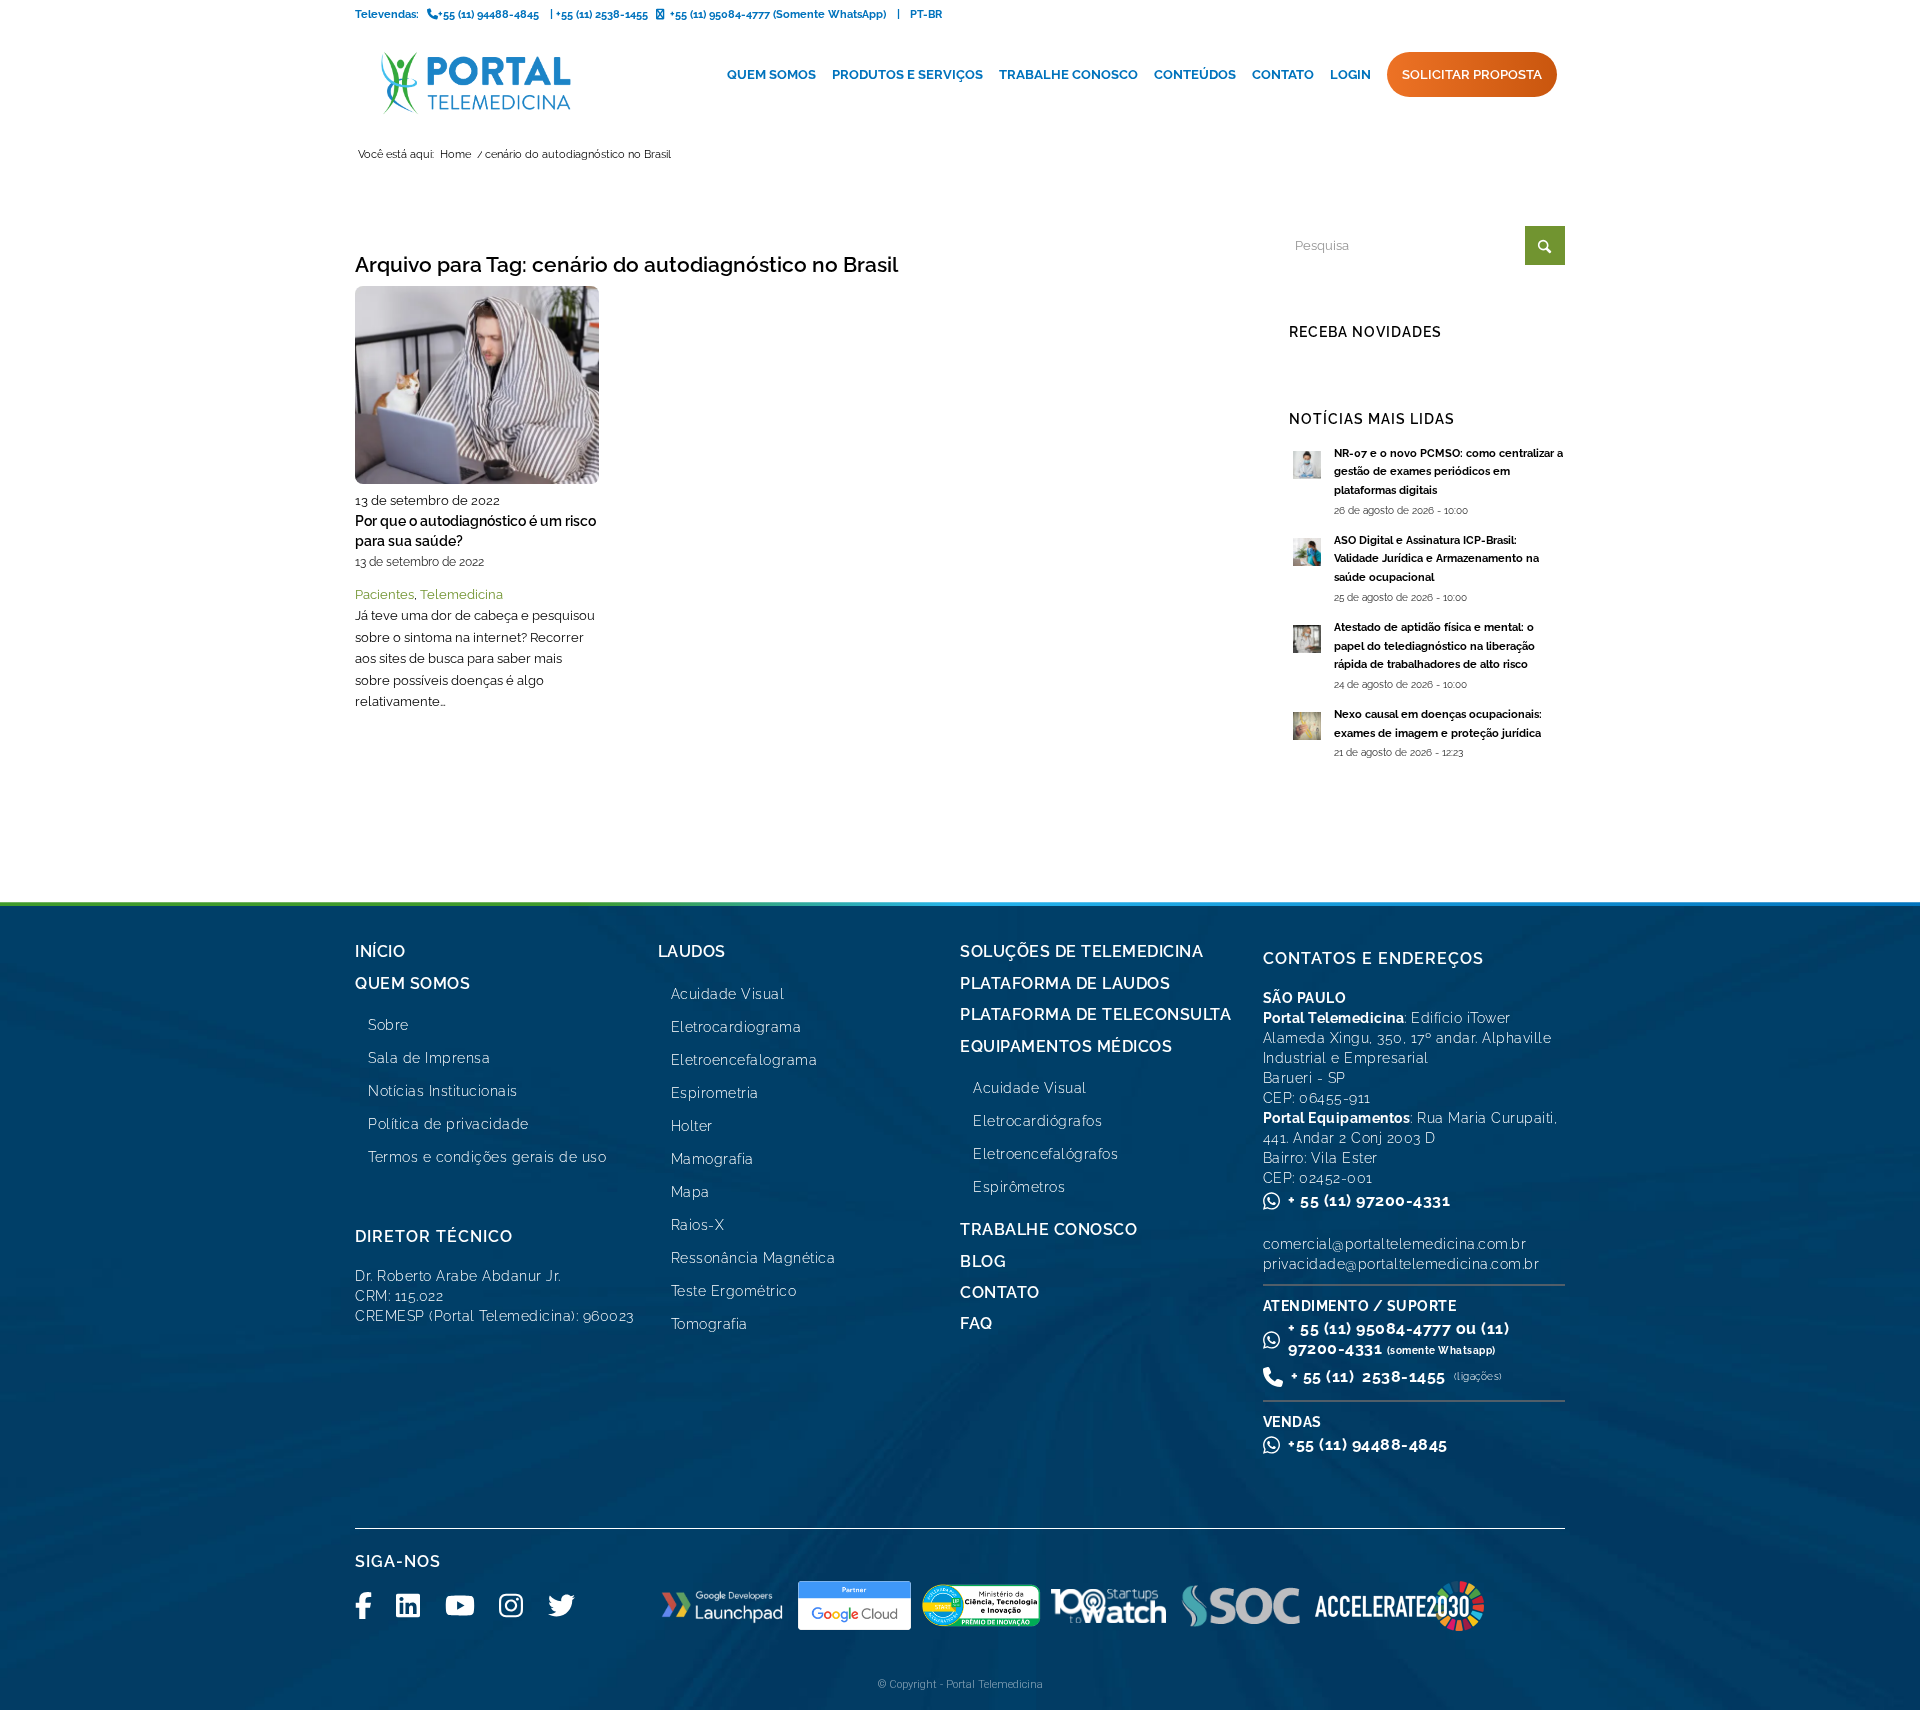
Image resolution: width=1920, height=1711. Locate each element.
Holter (692, 1126)
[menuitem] (771, 75)
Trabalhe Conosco (1048, 1229)
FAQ (976, 1323)
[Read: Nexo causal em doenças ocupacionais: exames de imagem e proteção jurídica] (1307, 726)
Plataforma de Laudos (1065, 983)
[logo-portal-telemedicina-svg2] (476, 83)
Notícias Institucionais (443, 1091)
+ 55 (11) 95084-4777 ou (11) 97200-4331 (1398, 1338)
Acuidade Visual (728, 994)
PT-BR (926, 14)
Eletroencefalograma (744, 1060)
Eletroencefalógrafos (1045, 1154)
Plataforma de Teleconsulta (1095, 1014)
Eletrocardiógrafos (1037, 1121)
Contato (1000, 1292)
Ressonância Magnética (753, 1258)
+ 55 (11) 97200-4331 (1369, 1200)
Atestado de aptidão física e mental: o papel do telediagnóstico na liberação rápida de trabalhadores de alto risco (1434, 646)
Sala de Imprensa (429, 1058)
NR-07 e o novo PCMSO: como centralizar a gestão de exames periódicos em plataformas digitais (1448, 472)
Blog (983, 1261)
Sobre (388, 1025)
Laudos (692, 951)
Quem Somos (412, 983)
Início (380, 951)
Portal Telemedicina (994, 1684)
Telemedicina (461, 594)
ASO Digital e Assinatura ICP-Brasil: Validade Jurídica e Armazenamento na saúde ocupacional (1436, 559)
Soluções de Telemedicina (1081, 951)
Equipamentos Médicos (1066, 1046)
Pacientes (384, 594)
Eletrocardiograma (736, 1027)
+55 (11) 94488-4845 (1368, 1444)
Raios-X (698, 1225)
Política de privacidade (448, 1124)
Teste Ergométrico (734, 1291)
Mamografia (712, 1159)
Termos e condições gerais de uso (487, 1157)
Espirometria (715, 1093)
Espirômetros (1019, 1187)
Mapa (690, 1192)
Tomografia (709, 1324)
